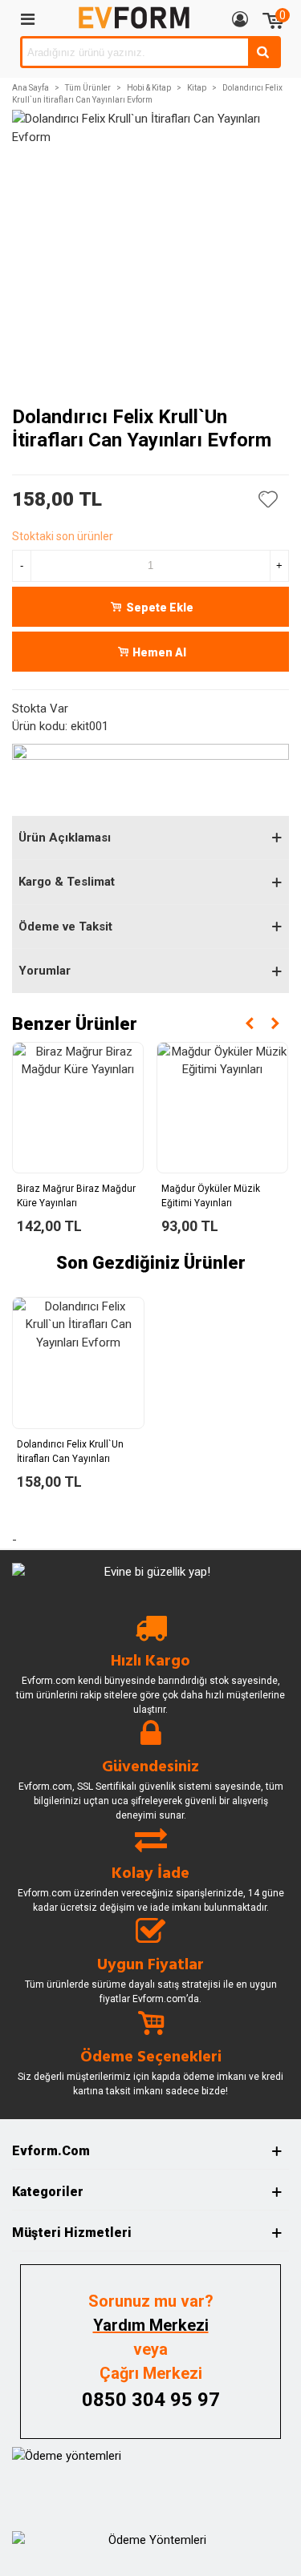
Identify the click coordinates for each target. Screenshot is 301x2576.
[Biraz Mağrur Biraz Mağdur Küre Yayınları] (78, 1108)
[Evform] (134, 18)
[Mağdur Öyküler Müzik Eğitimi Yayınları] (222, 1108)
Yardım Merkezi (151, 2325)
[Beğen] (269, 499)
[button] (250, 1024)
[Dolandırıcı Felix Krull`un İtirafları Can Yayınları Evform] (78, 1363)
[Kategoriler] (27, 18)
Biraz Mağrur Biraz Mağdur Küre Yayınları (76, 1196)
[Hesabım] (240, 18)
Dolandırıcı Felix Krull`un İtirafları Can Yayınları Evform (70, 1459)
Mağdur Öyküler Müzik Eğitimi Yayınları (211, 1196)
